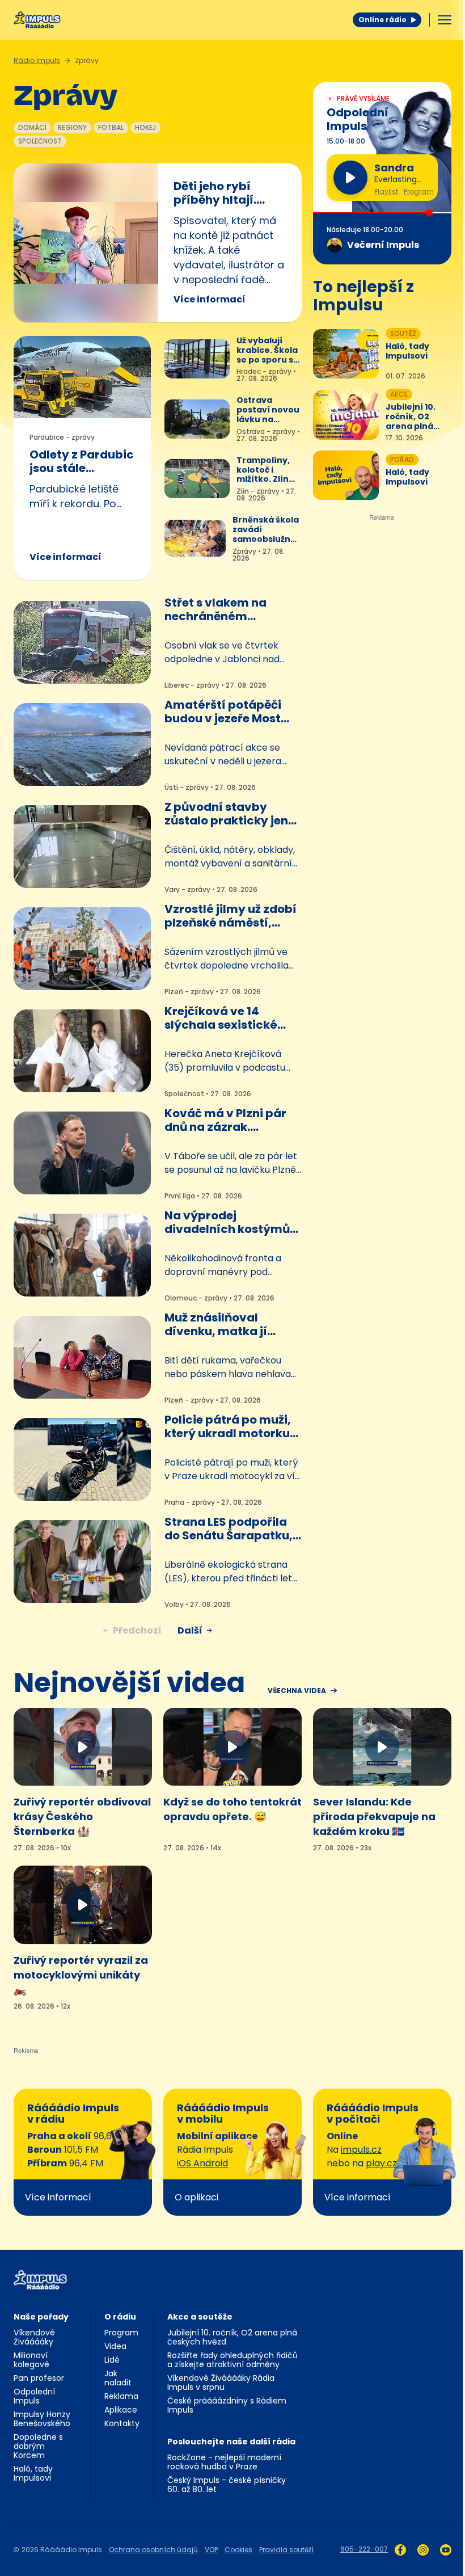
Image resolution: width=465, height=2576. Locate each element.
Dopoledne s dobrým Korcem (38, 2446)
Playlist (386, 192)
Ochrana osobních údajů (153, 2550)
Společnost (40, 141)
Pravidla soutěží (286, 2550)
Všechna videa (297, 1691)
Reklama (121, 2396)
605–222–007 (364, 2549)
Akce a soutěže (200, 2317)
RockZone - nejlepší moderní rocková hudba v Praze (224, 2462)
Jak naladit (118, 2378)
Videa (115, 2346)
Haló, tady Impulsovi (33, 2473)
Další (190, 1630)
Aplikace (121, 2410)
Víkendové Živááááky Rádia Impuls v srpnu (221, 2383)
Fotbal (111, 127)
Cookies (238, 2550)
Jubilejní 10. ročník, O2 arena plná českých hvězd (232, 2337)
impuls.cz (361, 2150)
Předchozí (137, 1630)
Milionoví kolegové (31, 2360)
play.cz (381, 2163)
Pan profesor (39, 2378)
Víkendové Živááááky (34, 2337)
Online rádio (382, 20)
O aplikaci (196, 2197)
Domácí (32, 127)
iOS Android (202, 2163)
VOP (211, 2550)
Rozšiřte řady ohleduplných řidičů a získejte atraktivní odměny (232, 2360)
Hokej (145, 127)
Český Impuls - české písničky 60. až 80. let (227, 2485)
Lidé (112, 2360)
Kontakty (122, 2423)
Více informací (210, 299)
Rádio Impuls (37, 60)
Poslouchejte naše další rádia (231, 2442)
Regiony (72, 127)
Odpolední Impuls (34, 2396)
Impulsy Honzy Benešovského (42, 2419)
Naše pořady (41, 2317)
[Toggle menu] (445, 20)
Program (419, 192)
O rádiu (120, 2317)
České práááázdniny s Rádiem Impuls (227, 2405)
